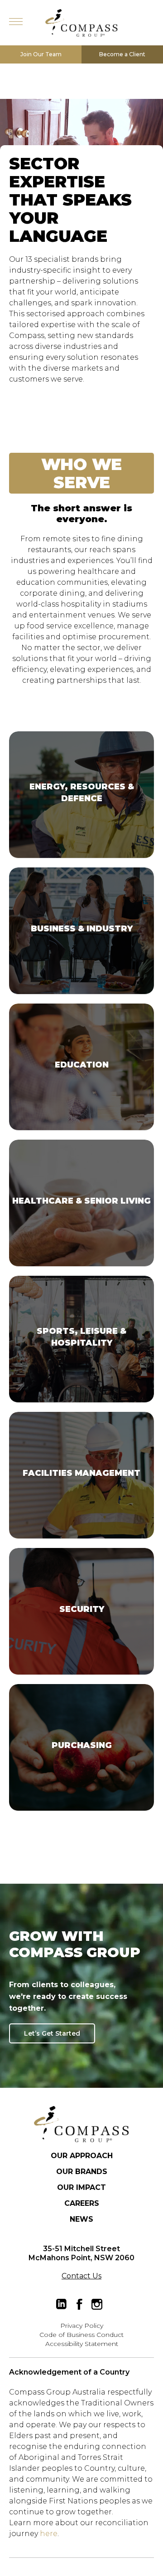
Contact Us (81, 2276)
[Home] (81, 2124)
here (49, 2534)
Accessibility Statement (82, 2344)
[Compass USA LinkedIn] (62, 2304)
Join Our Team (41, 54)
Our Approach (82, 2156)
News (81, 2219)
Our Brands (82, 2172)
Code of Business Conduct (81, 2335)
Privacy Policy (82, 2326)
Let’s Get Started (52, 2033)
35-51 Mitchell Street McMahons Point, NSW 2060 (81, 2253)
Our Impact (81, 2187)
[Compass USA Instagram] (97, 2304)
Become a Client (122, 54)
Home (81, 23)
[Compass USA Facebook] (79, 2304)
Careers (82, 2203)
